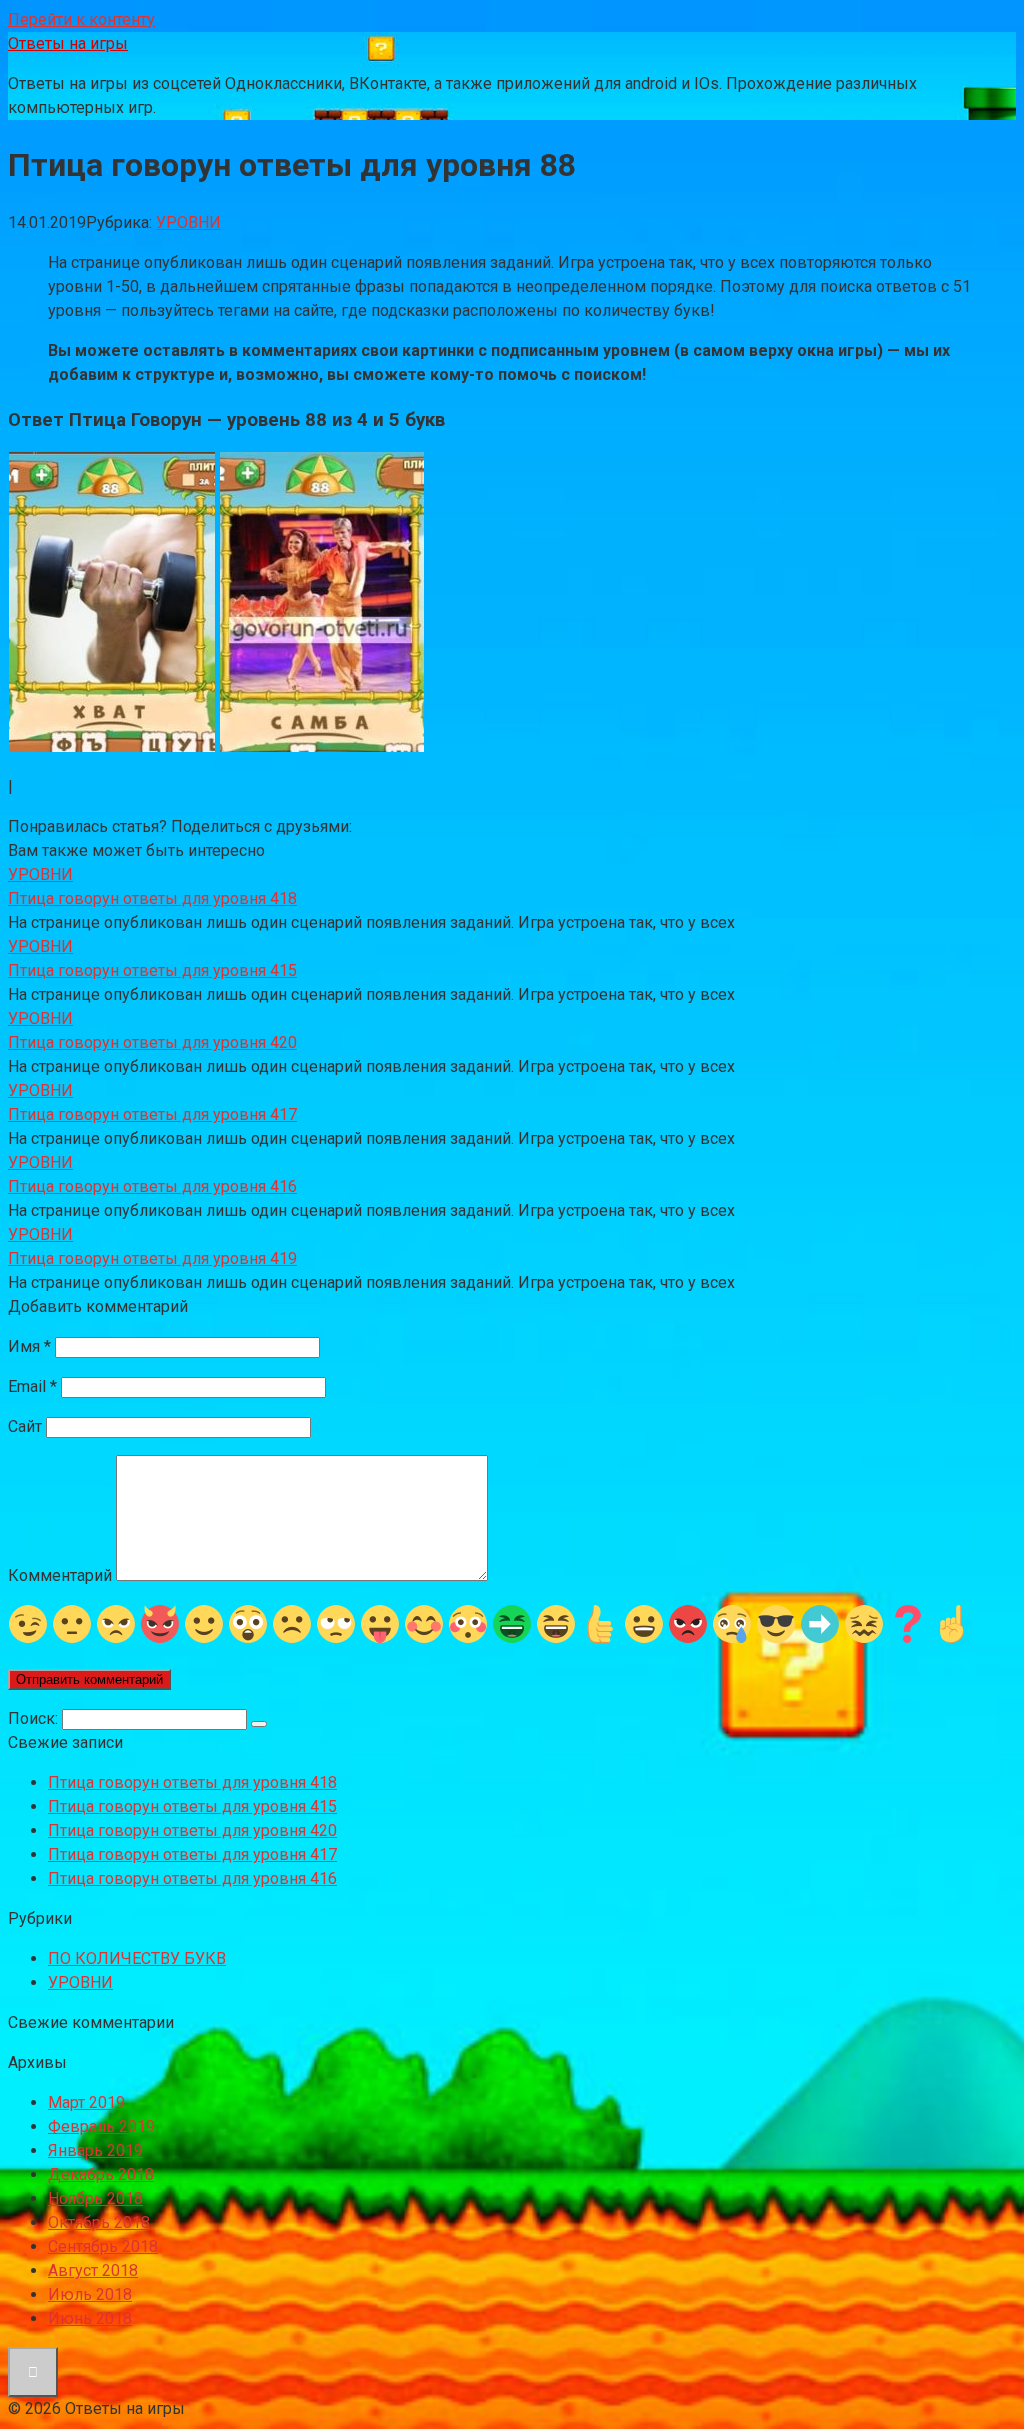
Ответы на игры (68, 43)
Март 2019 (86, 2102)
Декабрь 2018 (101, 2174)
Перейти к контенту (81, 19)
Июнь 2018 (90, 2318)
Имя (29, 1346)
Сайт (25, 1426)
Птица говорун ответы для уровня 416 (192, 1878)
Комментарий (60, 1575)
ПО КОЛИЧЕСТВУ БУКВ (137, 1958)
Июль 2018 (90, 2294)
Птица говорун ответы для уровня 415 (192, 1806)
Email (32, 1386)
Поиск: (35, 1718)
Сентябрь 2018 (103, 2246)
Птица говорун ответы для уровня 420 (192, 1830)
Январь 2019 (95, 2150)
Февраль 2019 (101, 2126)
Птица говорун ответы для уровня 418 (192, 1782)
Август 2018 (93, 2270)
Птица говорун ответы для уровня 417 (192, 1854)
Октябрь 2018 (99, 2222)
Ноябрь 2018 (95, 2198)
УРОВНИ (188, 222)
